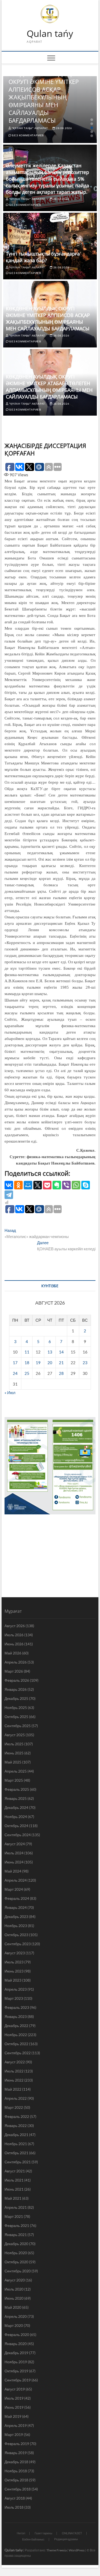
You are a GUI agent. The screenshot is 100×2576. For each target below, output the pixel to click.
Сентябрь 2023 (18, 1944)
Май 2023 (13, 1980)
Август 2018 (15, 2498)
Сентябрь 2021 (18, 2162)
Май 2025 (13, 1762)
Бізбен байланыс (33, 2539)
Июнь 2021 (14, 2189)
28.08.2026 (64, 128)
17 (15, 1363)
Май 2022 (13, 2089)
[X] (38, 1185)
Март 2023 (14, 1998)
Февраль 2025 (17, 1789)
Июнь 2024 (14, 1862)
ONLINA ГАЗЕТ (72, 2533)
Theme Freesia (57, 2550)
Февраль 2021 (17, 2225)
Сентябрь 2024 (18, 1835)
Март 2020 (14, 2325)
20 (50, 1363)
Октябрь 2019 (16, 2371)
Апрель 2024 (16, 1880)
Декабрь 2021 (16, 2135)
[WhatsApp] (76, 1185)
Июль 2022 (14, 2071)
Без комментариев (28, 135)
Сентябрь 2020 (18, 2271)
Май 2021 (13, 2198)
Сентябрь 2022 (18, 2053)
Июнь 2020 (14, 2298)
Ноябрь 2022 (16, 2035)
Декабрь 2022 (16, 2026)
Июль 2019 (14, 2398)
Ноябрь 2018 (16, 2471)
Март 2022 (14, 2107)
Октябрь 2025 (16, 1717)
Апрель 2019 (16, 2425)
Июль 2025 (14, 1744)
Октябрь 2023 (16, 1935)
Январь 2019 (16, 2453)
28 (61, 1373)
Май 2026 (13, 1653)
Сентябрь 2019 (18, 2380)
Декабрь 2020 (16, 2244)
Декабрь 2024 (16, 1807)
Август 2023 (15, 1953)
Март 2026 (14, 1671)
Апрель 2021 (16, 2207)
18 (27, 1363)
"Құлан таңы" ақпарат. (30, 128)
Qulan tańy (50, 34)
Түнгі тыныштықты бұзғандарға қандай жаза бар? (43, 257)
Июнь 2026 (14, 1644)
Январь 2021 (16, 2235)
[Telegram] (9, 1195)
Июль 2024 (14, 1853)
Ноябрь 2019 (16, 2362)
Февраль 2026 (17, 1680)
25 (27, 1373)
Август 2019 (15, 2389)
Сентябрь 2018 (18, 2489)
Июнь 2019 (14, 2407)
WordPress (77, 2550)
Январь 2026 (16, 1689)
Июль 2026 (14, 1635)
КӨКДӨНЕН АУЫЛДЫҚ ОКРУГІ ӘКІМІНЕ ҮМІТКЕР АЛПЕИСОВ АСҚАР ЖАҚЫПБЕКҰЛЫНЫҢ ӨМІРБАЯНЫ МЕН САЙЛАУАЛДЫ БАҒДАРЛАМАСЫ (44, 97)
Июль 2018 (14, 2507)
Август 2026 (15, 1626)
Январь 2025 (16, 1798)
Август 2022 (15, 2062)
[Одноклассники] (18, 1185)
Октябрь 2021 (16, 2153)
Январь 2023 (16, 2016)
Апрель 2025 (16, 1771)
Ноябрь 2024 (16, 1817)
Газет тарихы (43, 2533)
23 (85, 1363)
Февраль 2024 (17, 1898)
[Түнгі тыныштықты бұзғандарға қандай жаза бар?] (50, 246)
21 (61, 1363)
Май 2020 (13, 2307)
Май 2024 (13, 1871)
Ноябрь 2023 (16, 1926)
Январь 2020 (16, 2344)
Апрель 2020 (16, 2316)
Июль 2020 (14, 2289)
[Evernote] (57, 1185)
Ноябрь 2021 (16, 2144)
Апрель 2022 (16, 2098)
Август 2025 (15, 1735)
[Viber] (66, 1185)
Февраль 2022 (17, 2116)
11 (27, 1352)
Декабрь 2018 (16, 2462)
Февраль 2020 (17, 2335)
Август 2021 (15, 2171)
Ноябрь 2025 (16, 1707)
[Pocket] (47, 1185)
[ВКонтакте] (9, 1185)
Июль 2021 (14, 2180)
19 (38, 1363)
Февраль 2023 (17, 2007)
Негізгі (21, 2533)
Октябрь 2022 (16, 2044)
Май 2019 (13, 2416)
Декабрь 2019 (16, 2353)
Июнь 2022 (14, 2080)
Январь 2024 (16, 1907)
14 (61, 1352)
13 (50, 1352)
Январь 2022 (16, 2126)
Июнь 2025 (14, 1753)
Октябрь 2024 (16, 1826)
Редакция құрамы (66, 2539)
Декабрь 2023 (16, 1916)
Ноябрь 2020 (16, 2253)
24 (15, 1373)
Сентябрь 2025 (18, 1726)
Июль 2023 (14, 1962)
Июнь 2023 (14, 1971)
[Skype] (86, 1185)
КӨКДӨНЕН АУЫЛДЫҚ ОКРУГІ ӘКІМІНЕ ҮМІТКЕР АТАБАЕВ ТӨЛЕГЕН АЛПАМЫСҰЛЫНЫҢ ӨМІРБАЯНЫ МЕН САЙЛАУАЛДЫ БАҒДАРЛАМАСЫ (49, 387)
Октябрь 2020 (16, 2262)
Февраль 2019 (17, 2444)
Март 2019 (14, 2434)
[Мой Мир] (28, 1185)
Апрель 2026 (16, 1662)
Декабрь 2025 (16, 1698)
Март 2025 (14, 1780)
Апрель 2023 (16, 1989)
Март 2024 (14, 1889)
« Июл (10, 1393)
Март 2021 (14, 2216)
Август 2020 (15, 2280)
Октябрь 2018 (16, 2480)
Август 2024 (15, 1844)
